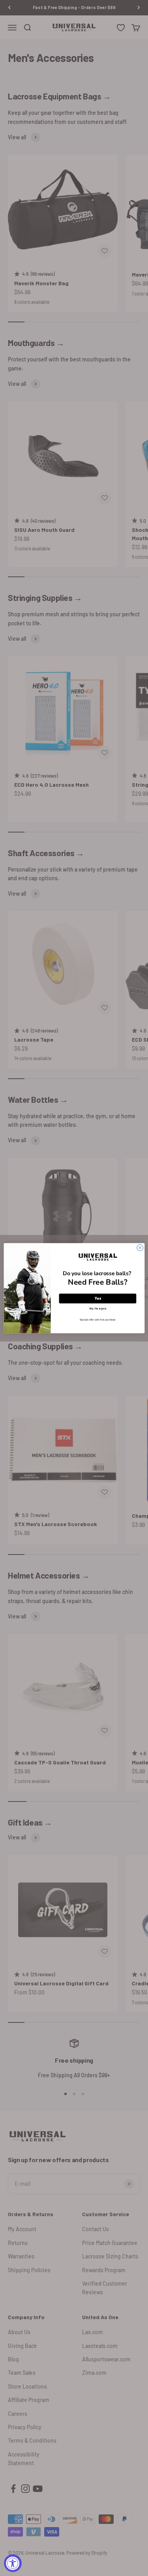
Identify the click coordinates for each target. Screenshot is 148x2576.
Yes (97, 1298)
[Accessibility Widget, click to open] (13, 2563)
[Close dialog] (140, 1248)
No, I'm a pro (98, 1309)
